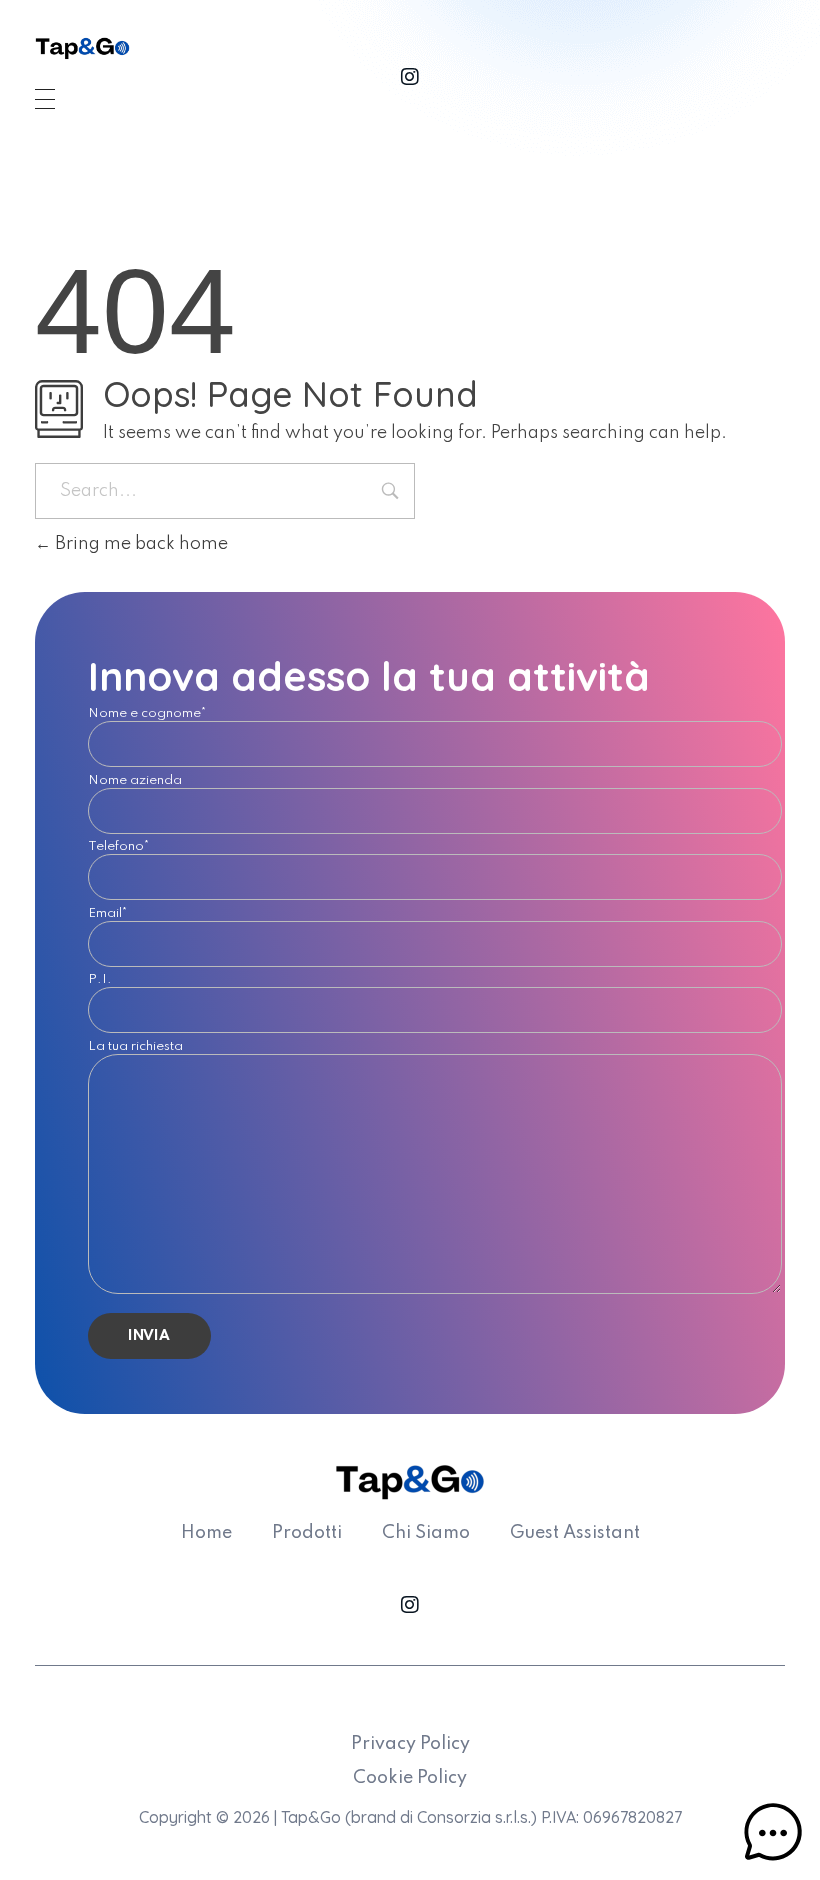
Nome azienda (135, 783)
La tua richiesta (135, 1049)
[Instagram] (410, 77)
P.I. (100, 982)
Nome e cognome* (147, 716)
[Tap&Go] (82, 48)
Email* (108, 916)
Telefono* (119, 849)
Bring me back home (139, 544)
